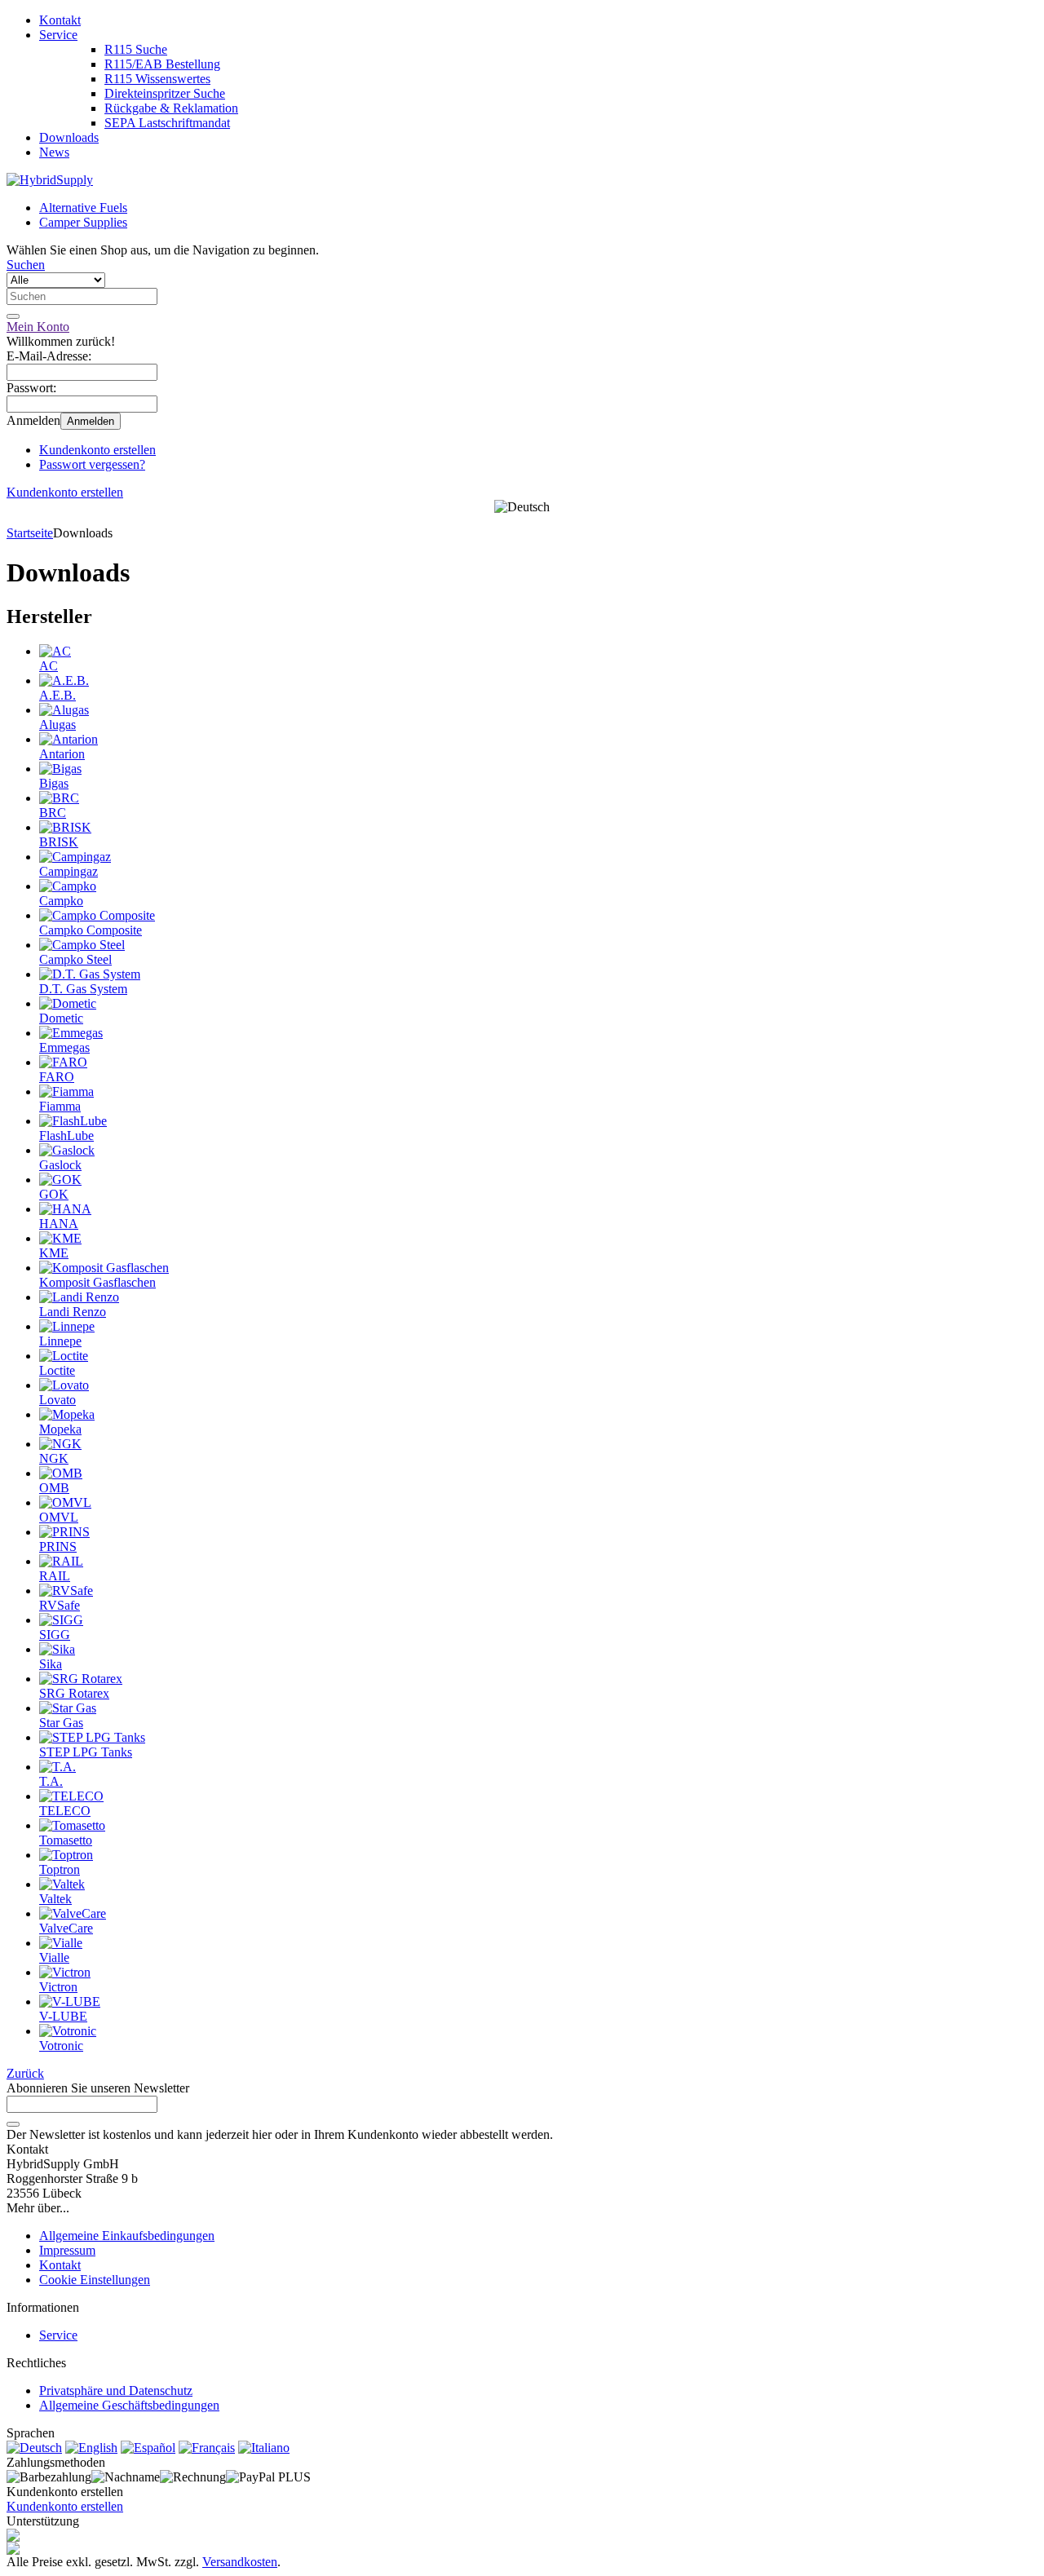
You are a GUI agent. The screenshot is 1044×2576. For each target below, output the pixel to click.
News (54, 152)
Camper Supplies (83, 222)
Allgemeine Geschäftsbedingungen (129, 2405)
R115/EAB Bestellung (162, 64)
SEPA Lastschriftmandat (167, 123)
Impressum (67, 2250)
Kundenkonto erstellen (97, 450)
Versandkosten (240, 2562)
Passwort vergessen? (92, 464)
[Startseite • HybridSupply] (50, 180)
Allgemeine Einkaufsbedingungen (127, 2236)
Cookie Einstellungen (95, 2280)
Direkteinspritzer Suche (165, 93)
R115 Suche (136, 49)
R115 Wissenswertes (157, 79)
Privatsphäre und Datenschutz (116, 2390)
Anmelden (91, 421)
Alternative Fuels (83, 208)
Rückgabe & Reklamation (171, 108)
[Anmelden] (13, 2124)
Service (58, 35)
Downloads (69, 137)
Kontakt (60, 20)
